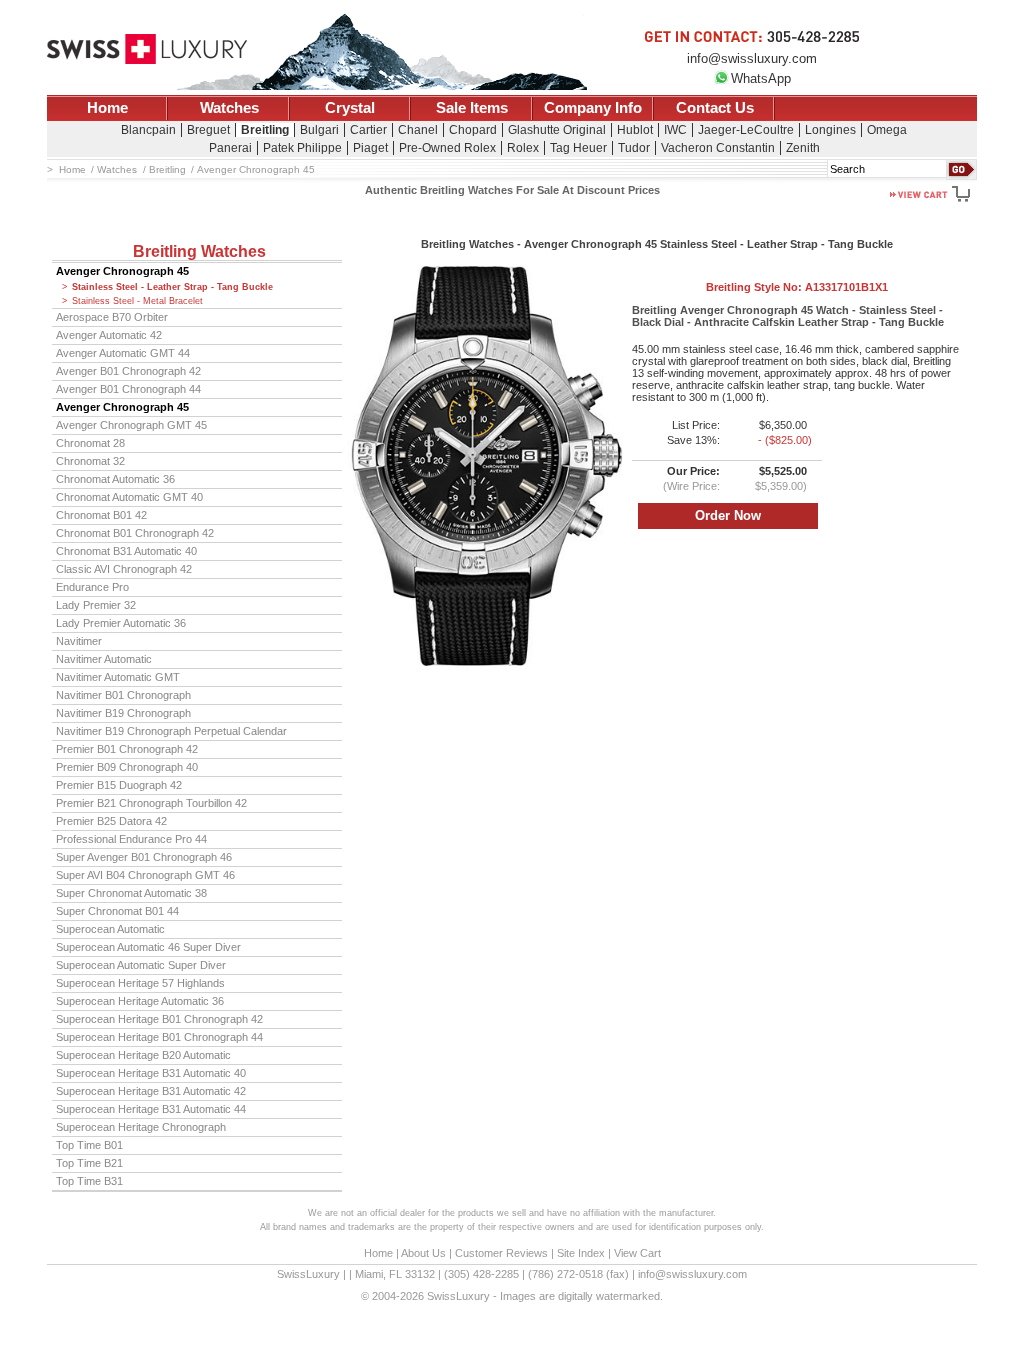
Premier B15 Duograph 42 (119, 785)
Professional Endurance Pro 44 (131, 839)
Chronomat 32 (90, 461)
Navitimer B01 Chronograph (123, 695)
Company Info (593, 108)
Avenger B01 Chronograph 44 (128, 389)
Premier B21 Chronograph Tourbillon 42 (151, 803)
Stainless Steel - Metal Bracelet (137, 301)
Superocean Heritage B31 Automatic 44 (151, 1109)
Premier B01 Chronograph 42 (127, 749)
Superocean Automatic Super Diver (141, 965)
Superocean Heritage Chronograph (141, 1127)
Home (107, 108)
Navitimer (79, 641)
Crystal (350, 108)
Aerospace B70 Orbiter (112, 317)
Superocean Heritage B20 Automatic (143, 1055)
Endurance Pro (92, 587)
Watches (229, 108)
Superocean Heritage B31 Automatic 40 (151, 1073)
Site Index (581, 1253)
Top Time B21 (89, 1163)
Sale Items (472, 108)
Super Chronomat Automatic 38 (131, 893)
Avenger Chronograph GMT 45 (131, 425)
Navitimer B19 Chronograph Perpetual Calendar (171, 731)
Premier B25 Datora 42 (111, 821)
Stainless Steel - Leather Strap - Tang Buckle (172, 287)
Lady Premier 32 (96, 605)
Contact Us (715, 108)
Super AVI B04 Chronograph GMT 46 (145, 875)
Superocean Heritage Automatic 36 (140, 1001)
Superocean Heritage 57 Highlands (140, 983)
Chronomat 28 (90, 443)
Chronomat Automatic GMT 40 (129, 497)
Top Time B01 (89, 1145)
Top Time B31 (89, 1181)
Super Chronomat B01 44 (117, 911)
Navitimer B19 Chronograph (123, 713)
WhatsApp (761, 78)
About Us (423, 1253)
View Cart (637, 1253)
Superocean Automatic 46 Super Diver (148, 947)
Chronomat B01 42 (101, 515)
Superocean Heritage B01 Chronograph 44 (159, 1037)
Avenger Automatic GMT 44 (123, 353)
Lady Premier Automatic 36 (121, 623)
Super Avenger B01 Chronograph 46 (144, 857)
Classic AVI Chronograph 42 (124, 569)
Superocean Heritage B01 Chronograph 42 (159, 1019)
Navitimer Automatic (104, 659)
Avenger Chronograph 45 (122, 271)
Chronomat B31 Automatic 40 (126, 551)
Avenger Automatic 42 (109, 335)
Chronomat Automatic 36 (115, 479)
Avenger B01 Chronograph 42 (128, 371)
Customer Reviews (501, 1253)
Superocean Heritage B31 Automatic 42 (151, 1091)
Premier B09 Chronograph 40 (127, 767)
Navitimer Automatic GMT (118, 677)
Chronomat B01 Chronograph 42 (135, 533)
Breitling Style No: (797, 287)
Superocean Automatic (110, 929)
